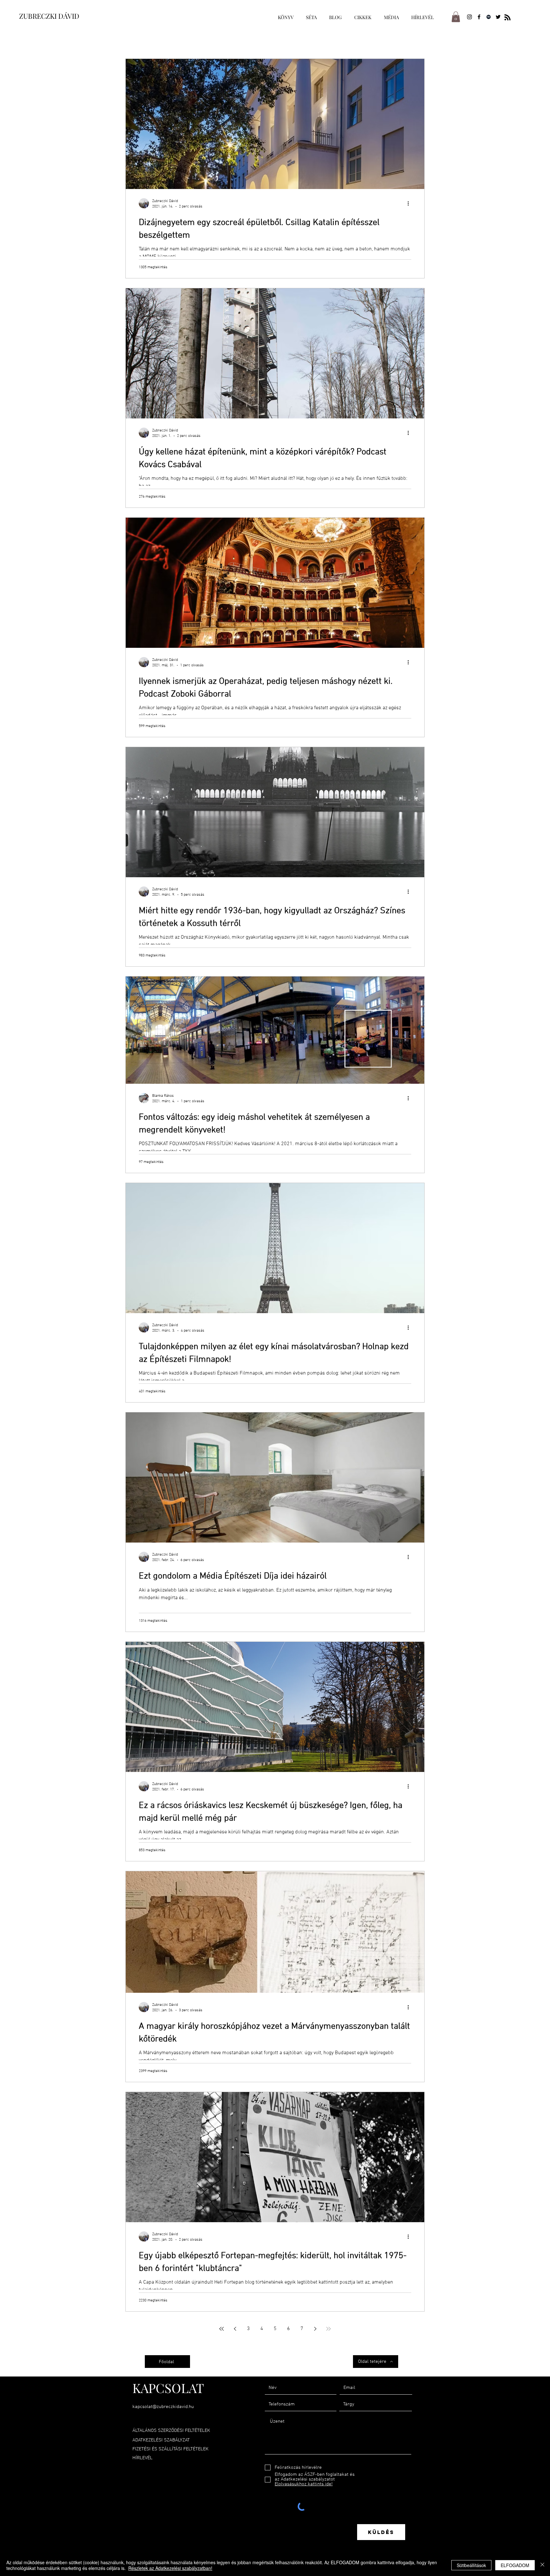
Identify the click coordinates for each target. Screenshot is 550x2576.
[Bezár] (542, 2565)
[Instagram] (469, 17)
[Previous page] (235, 2329)
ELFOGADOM (515, 2565)
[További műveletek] (410, 203)
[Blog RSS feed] (508, 18)
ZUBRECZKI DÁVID (49, 16)
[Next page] (315, 2329)
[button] (456, 17)
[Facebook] (479, 17)
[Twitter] (498, 17)
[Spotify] (489, 17)
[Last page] (328, 2329)
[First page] (222, 2329)
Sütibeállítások (471, 2565)
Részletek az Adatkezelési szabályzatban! (170, 2568)
